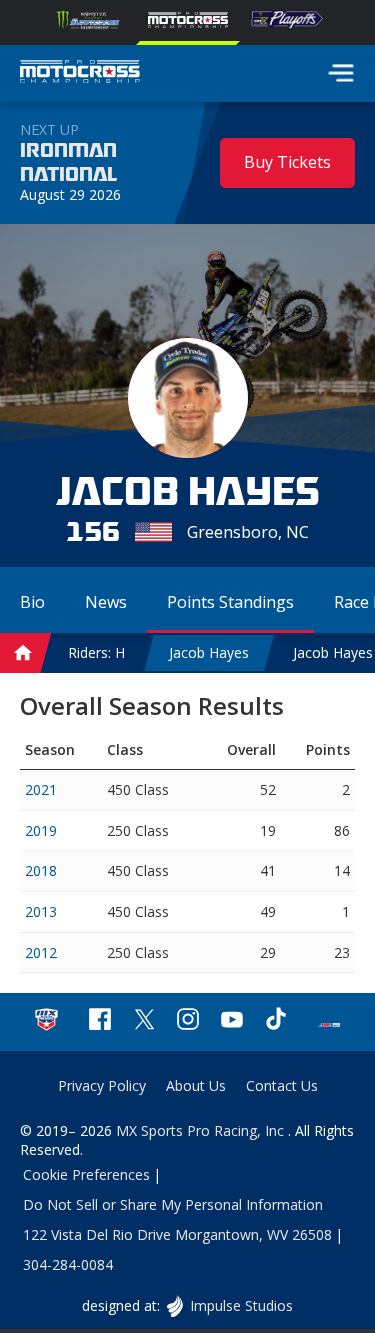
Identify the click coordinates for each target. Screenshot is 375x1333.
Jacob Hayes (209, 652)
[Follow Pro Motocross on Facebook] (100, 1021)
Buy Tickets (287, 162)
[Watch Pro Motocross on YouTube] (232, 1021)
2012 (41, 952)
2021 (41, 789)
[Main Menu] (341, 73)
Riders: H (96, 652)
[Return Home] (80, 74)
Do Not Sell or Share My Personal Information (173, 1204)
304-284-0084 (68, 1264)
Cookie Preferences (86, 1174)
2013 (41, 911)
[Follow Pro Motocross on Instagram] (188, 1021)
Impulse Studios (241, 1305)
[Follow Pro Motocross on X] (144, 1021)
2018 (41, 870)
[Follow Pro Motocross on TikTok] (276, 1021)
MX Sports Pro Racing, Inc (202, 1130)
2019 (41, 830)
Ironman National (68, 163)
